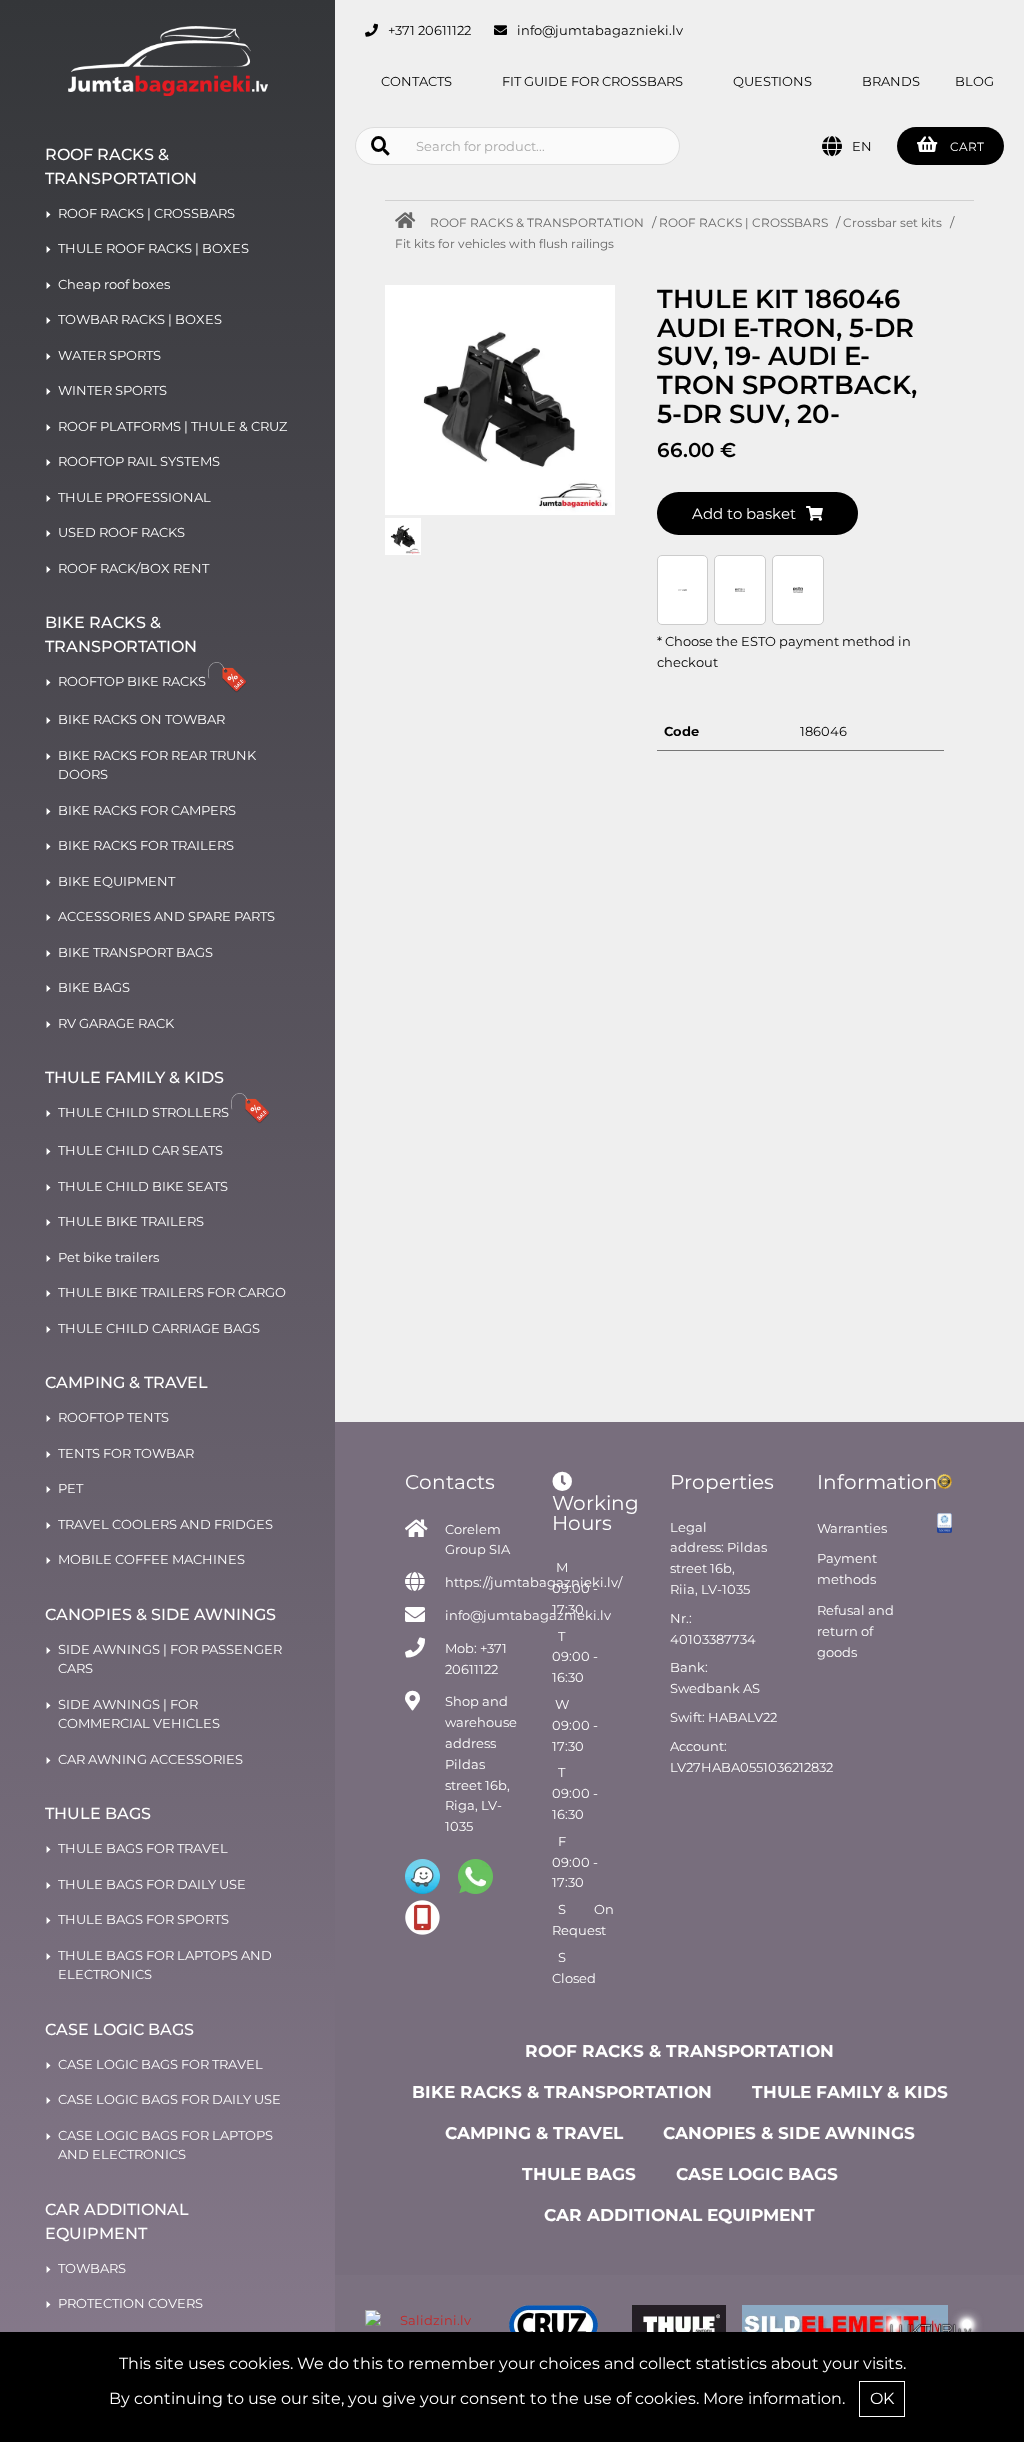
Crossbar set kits (892, 222)
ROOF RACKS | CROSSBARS (743, 222)
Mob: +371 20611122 (476, 1658)
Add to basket (744, 513)
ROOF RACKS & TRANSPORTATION (537, 222)
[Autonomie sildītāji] (805, 2328)
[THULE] (680, 2328)
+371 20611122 (429, 30)
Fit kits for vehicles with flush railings (504, 243)
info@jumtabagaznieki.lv (600, 30)
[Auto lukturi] (931, 2328)
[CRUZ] (554, 2328)
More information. (774, 2398)
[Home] (410, 222)
